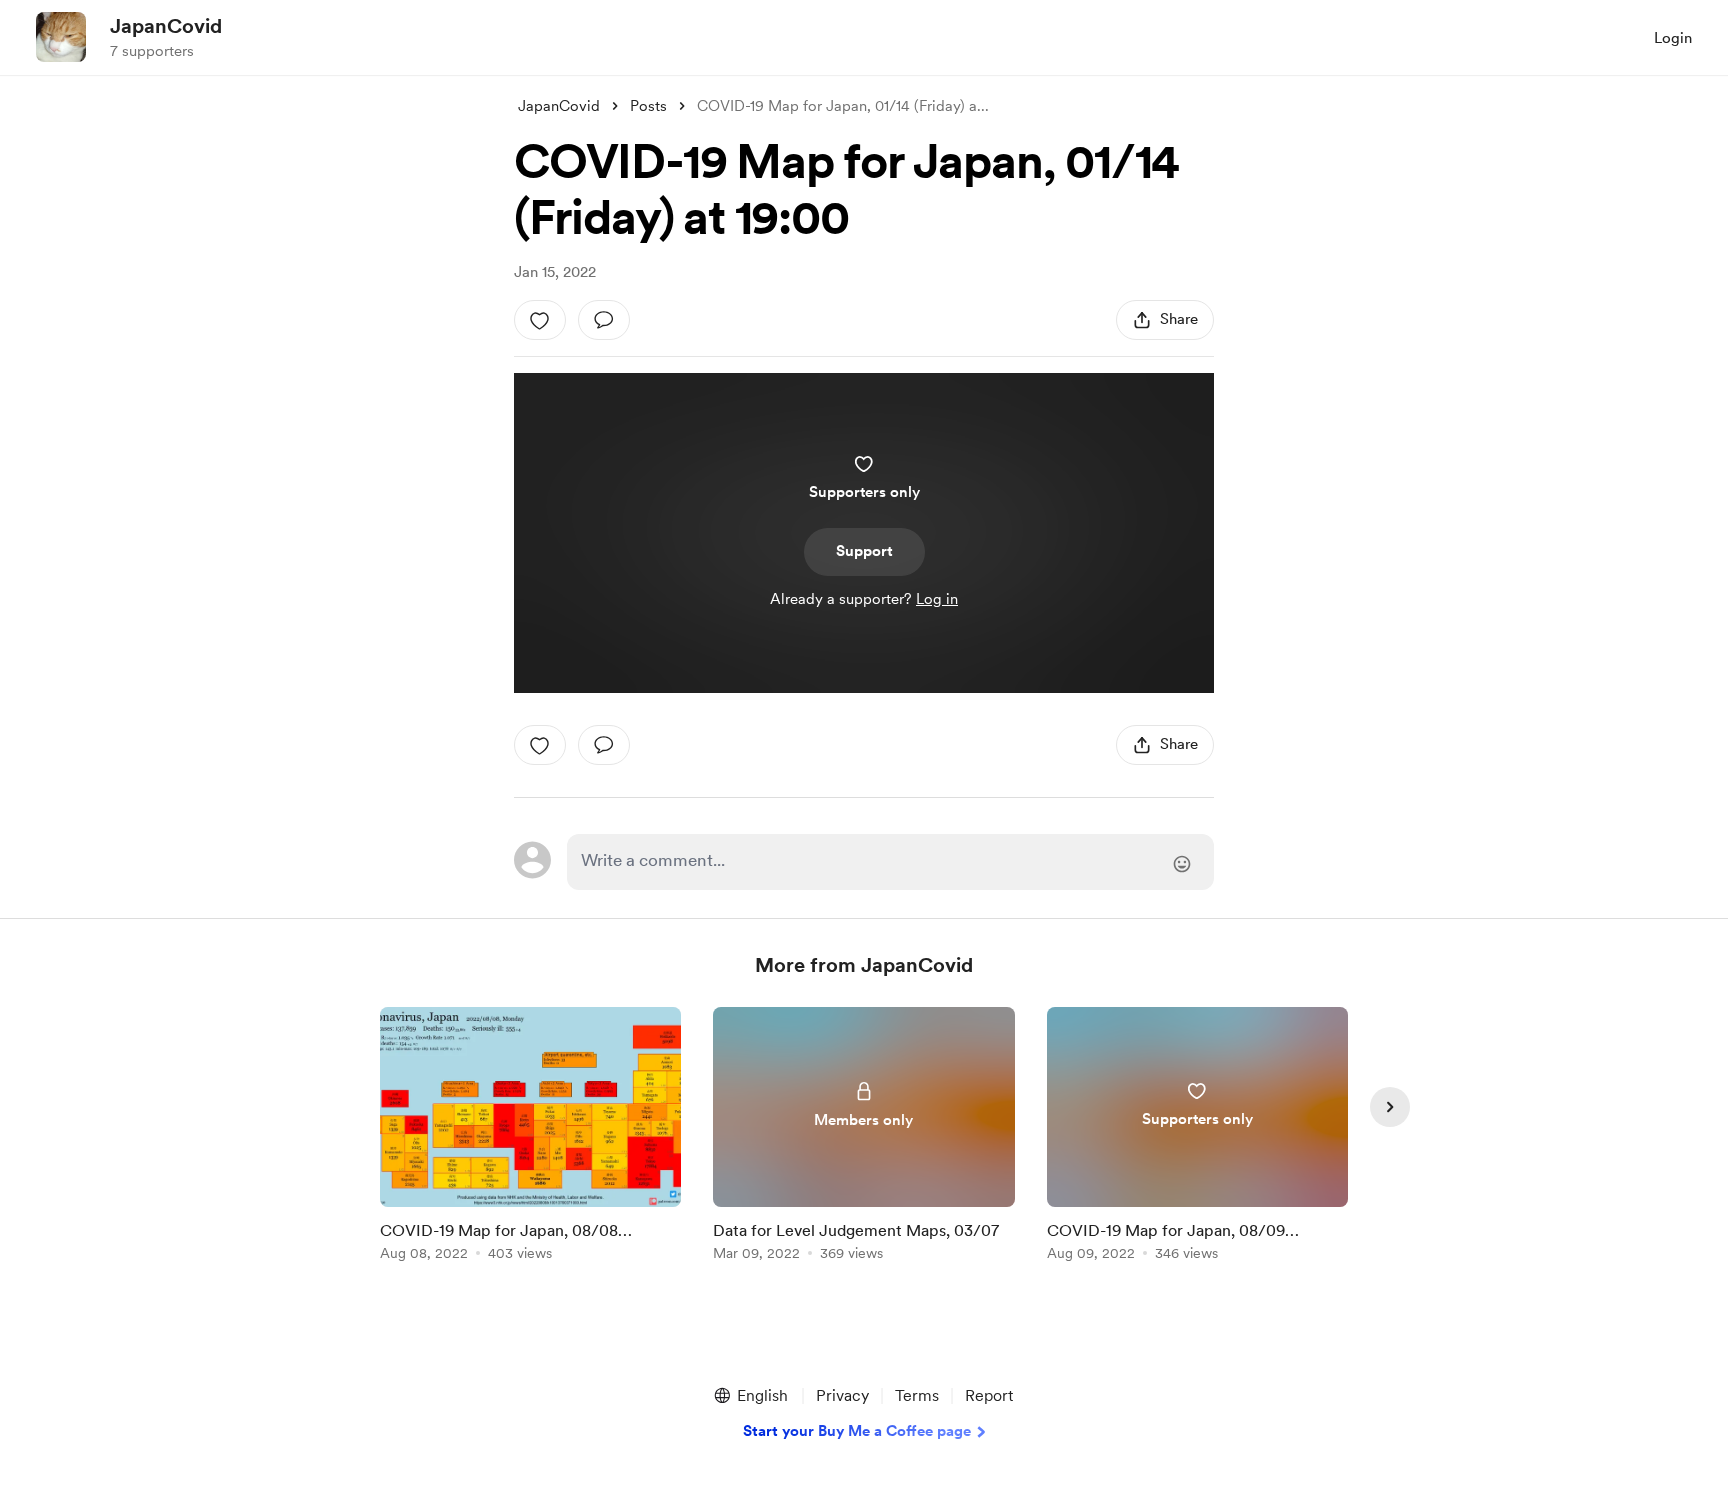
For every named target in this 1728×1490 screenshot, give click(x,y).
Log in (937, 599)
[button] (750, 1396)
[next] (1390, 1107)
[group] (530, 1137)
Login (1673, 38)
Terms (917, 1395)
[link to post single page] (530, 1137)
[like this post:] (540, 320)
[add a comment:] (604, 320)
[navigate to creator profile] (61, 37)
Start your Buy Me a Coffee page (857, 1431)
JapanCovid (166, 26)
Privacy (842, 1395)
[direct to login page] (890, 862)
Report (989, 1395)
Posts (648, 106)
